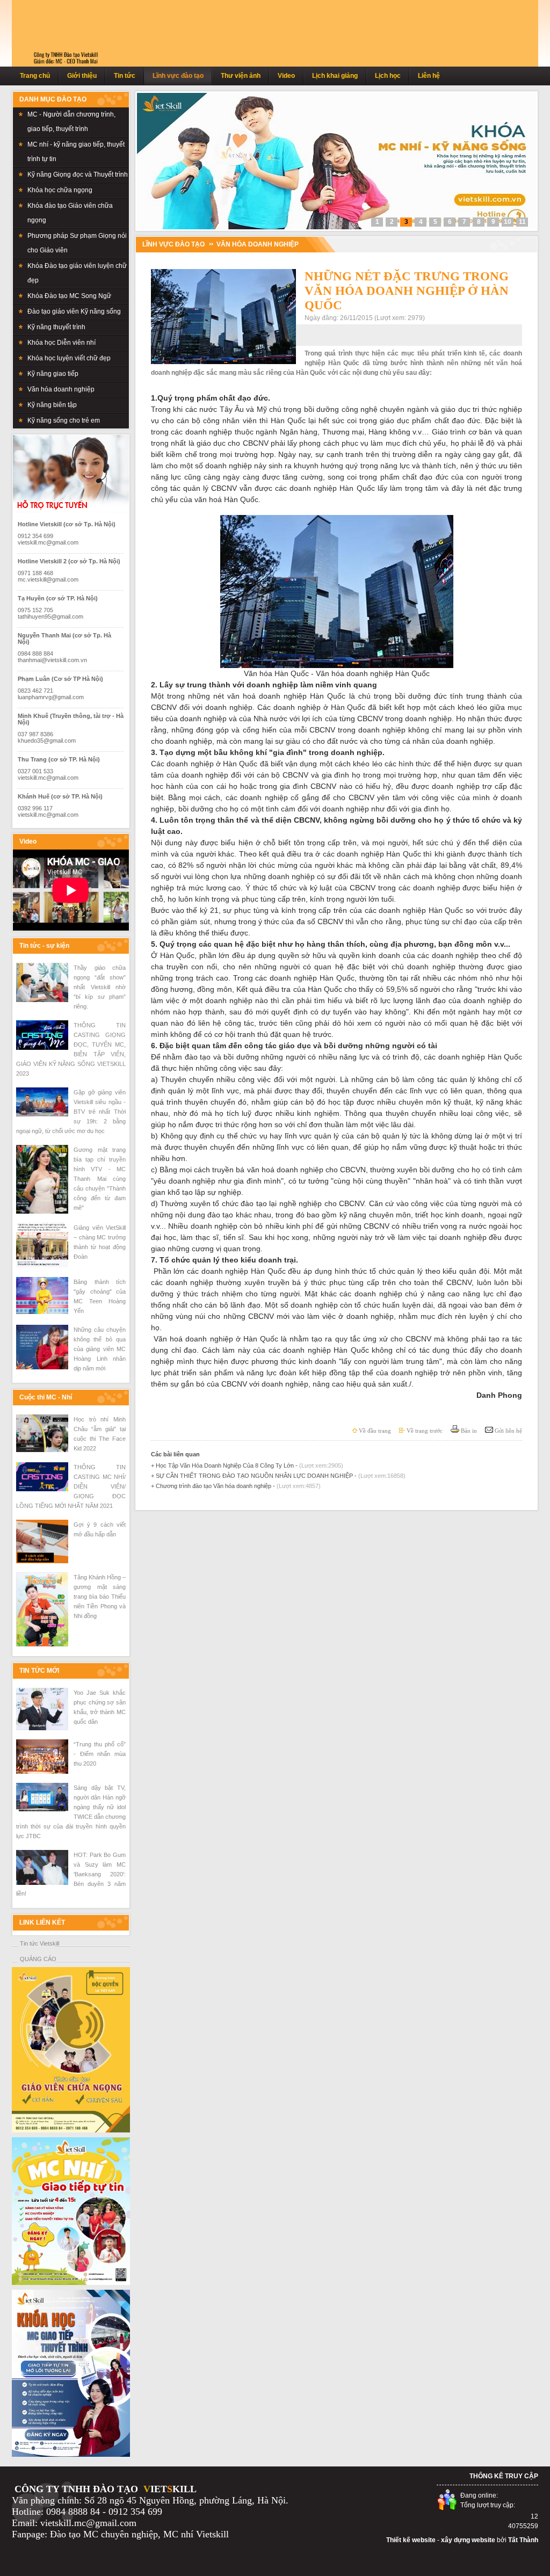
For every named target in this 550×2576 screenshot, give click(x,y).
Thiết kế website (411, 2540)
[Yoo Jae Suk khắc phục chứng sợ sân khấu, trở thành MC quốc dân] (42, 1728)
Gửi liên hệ (508, 1431)
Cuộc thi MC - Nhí (46, 1397)
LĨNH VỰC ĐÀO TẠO (173, 244)
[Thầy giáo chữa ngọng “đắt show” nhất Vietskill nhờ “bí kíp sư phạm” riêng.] (42, 1000)
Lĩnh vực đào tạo (178, 76)
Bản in (468, 1431)
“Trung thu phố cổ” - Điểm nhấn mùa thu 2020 (100, 1754)
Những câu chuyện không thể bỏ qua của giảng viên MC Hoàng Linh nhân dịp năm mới (100, 1349)
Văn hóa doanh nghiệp (258, 244)
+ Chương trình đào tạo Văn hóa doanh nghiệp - (236, 1486)
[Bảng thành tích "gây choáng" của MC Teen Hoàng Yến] (42, 1312)
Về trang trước (424, 1431)
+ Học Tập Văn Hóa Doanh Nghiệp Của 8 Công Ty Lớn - (247, 1465)
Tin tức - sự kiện (44, 946)
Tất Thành (523, 2540)
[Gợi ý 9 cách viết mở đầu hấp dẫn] (42, 1561)
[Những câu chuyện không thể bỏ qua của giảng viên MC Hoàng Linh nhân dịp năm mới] (42, 1367)
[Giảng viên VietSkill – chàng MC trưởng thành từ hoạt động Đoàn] (42, 1266)
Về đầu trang (374, 1431)
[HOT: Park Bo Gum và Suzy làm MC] (42, 1883)
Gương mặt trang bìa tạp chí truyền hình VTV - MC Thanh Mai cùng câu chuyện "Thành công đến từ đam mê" (100, 1179)
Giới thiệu (82, 76)
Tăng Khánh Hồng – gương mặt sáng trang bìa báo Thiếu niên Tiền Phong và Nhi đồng (100, 1597)
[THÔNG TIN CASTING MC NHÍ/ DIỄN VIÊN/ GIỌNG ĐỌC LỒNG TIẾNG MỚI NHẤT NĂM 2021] (42, 1489)
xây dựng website (468, 2540)
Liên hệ (429, 76)
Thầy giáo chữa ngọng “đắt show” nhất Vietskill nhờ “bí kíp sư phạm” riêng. (100, 987)
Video (286, 76)
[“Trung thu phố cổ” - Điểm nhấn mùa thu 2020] (42, 1772)
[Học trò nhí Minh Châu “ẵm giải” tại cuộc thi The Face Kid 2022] (42, 1450)
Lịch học (388, 76)
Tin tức (125, 76)
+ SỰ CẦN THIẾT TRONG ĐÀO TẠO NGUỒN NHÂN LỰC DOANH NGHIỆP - (278, 1476)
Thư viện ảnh (241, 76)
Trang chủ (35, 76)
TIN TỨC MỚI (39, 1671)
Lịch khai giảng (335, 76)
